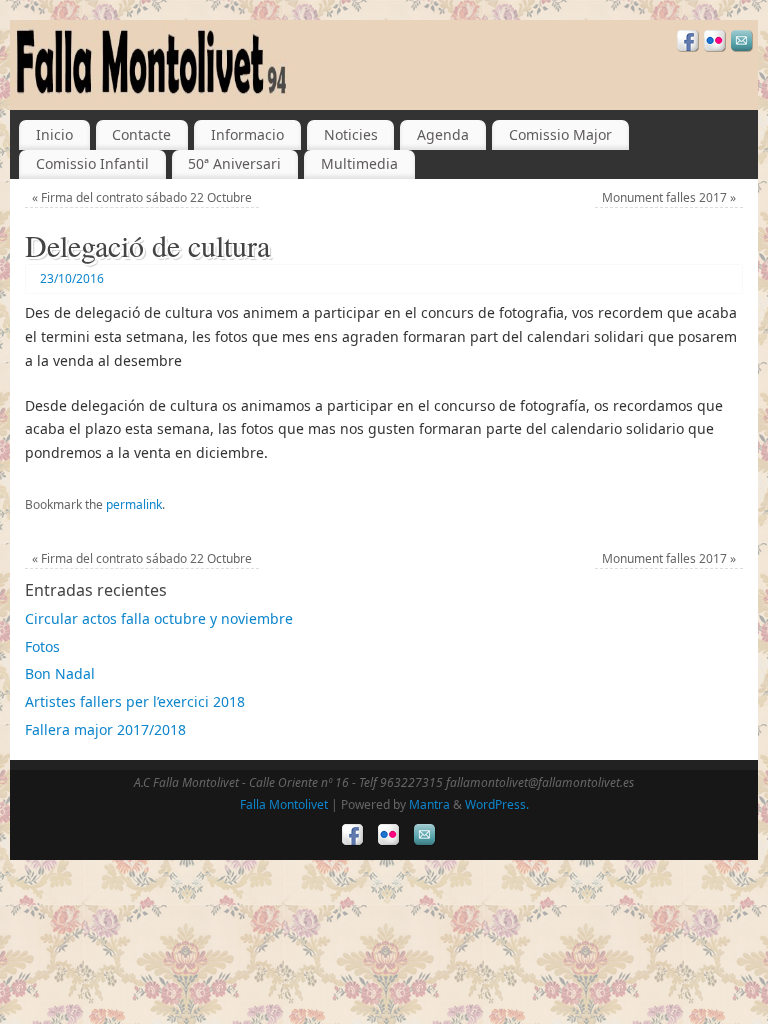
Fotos (42, 646)
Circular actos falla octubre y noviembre (159, 618)
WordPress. (497, 804)
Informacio (247, 134)
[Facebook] (685, 43)
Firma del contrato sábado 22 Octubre (142, 197)
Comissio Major (560, 134)
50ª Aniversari (234, 163)
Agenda (443, 134)
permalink (134, 504)
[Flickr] (712, 43)
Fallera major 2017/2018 (105, 729)
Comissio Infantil (92, 163)
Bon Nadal (60, 673)
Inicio (54, 134)
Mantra (429, 804)
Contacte (141, 134)
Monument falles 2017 (669, 197)
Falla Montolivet (284, 804)
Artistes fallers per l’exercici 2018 (135, 701)
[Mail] (739, 43)
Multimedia (359, 163)
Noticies (351, 134)
